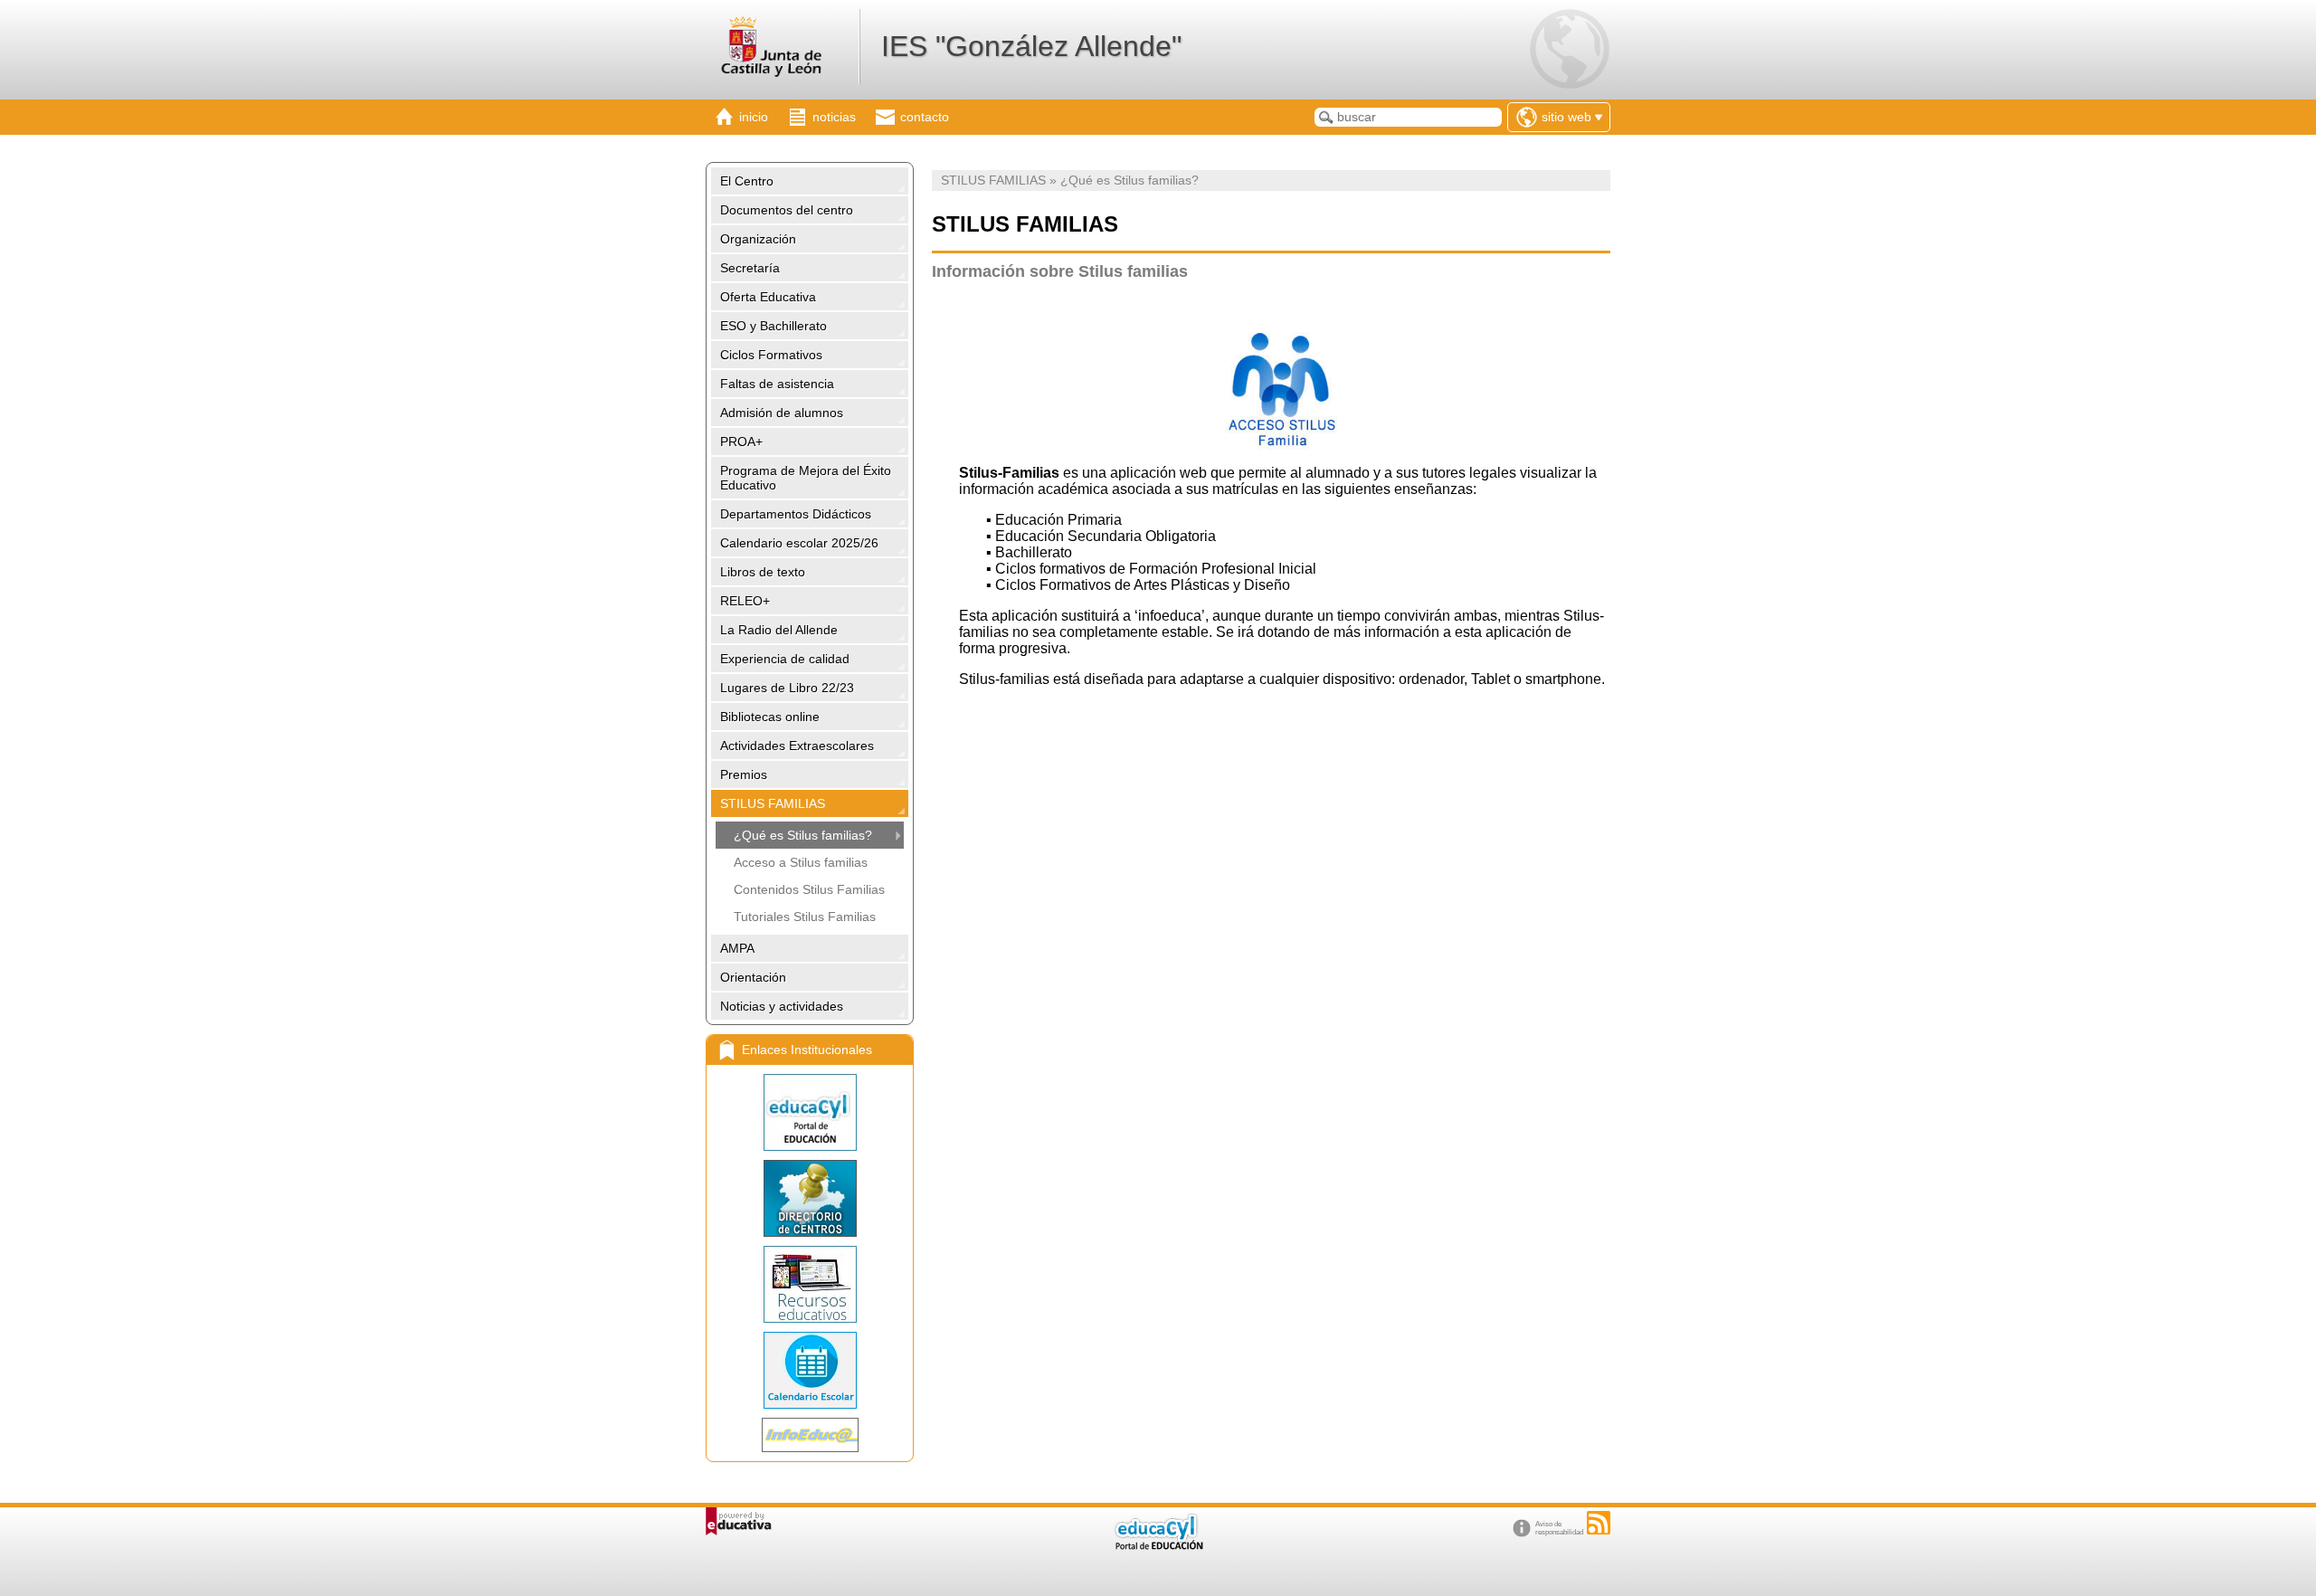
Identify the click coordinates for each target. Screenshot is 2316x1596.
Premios (744, 774)
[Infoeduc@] (810, 1435)
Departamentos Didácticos (796, 514)
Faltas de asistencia (777, 384)
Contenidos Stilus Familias (809, 889)
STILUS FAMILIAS (773, 803)
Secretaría (750, 268)
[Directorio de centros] (810, 1198)
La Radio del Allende (779, 630)
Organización (758, 239)
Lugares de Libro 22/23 (787, 688)
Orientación (753, 977)
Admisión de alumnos (782, 413)
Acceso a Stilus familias (801, 862)
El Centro (747, 181)
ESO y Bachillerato (774, 326)
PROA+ (741, 442)
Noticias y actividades (782, 1006)
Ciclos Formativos (771, 355)
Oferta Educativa (768, 297)
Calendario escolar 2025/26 (799, 543)
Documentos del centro (787, 210)
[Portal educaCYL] (810, 1112)
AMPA (737, 948)
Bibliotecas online (770, 717)
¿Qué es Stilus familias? (803, 835)
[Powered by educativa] (739, 1521)
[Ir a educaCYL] (1158, 1546)
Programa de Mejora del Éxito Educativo (806, 478)
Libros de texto (763, 572)
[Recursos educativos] (810, 1284)
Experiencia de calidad (785, 659)
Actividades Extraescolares (797, 746)
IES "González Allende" (1031, 46)
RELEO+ (745, 601)
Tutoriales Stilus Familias (805, 917)
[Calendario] (810, 1370)
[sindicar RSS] (1599, 1523)
